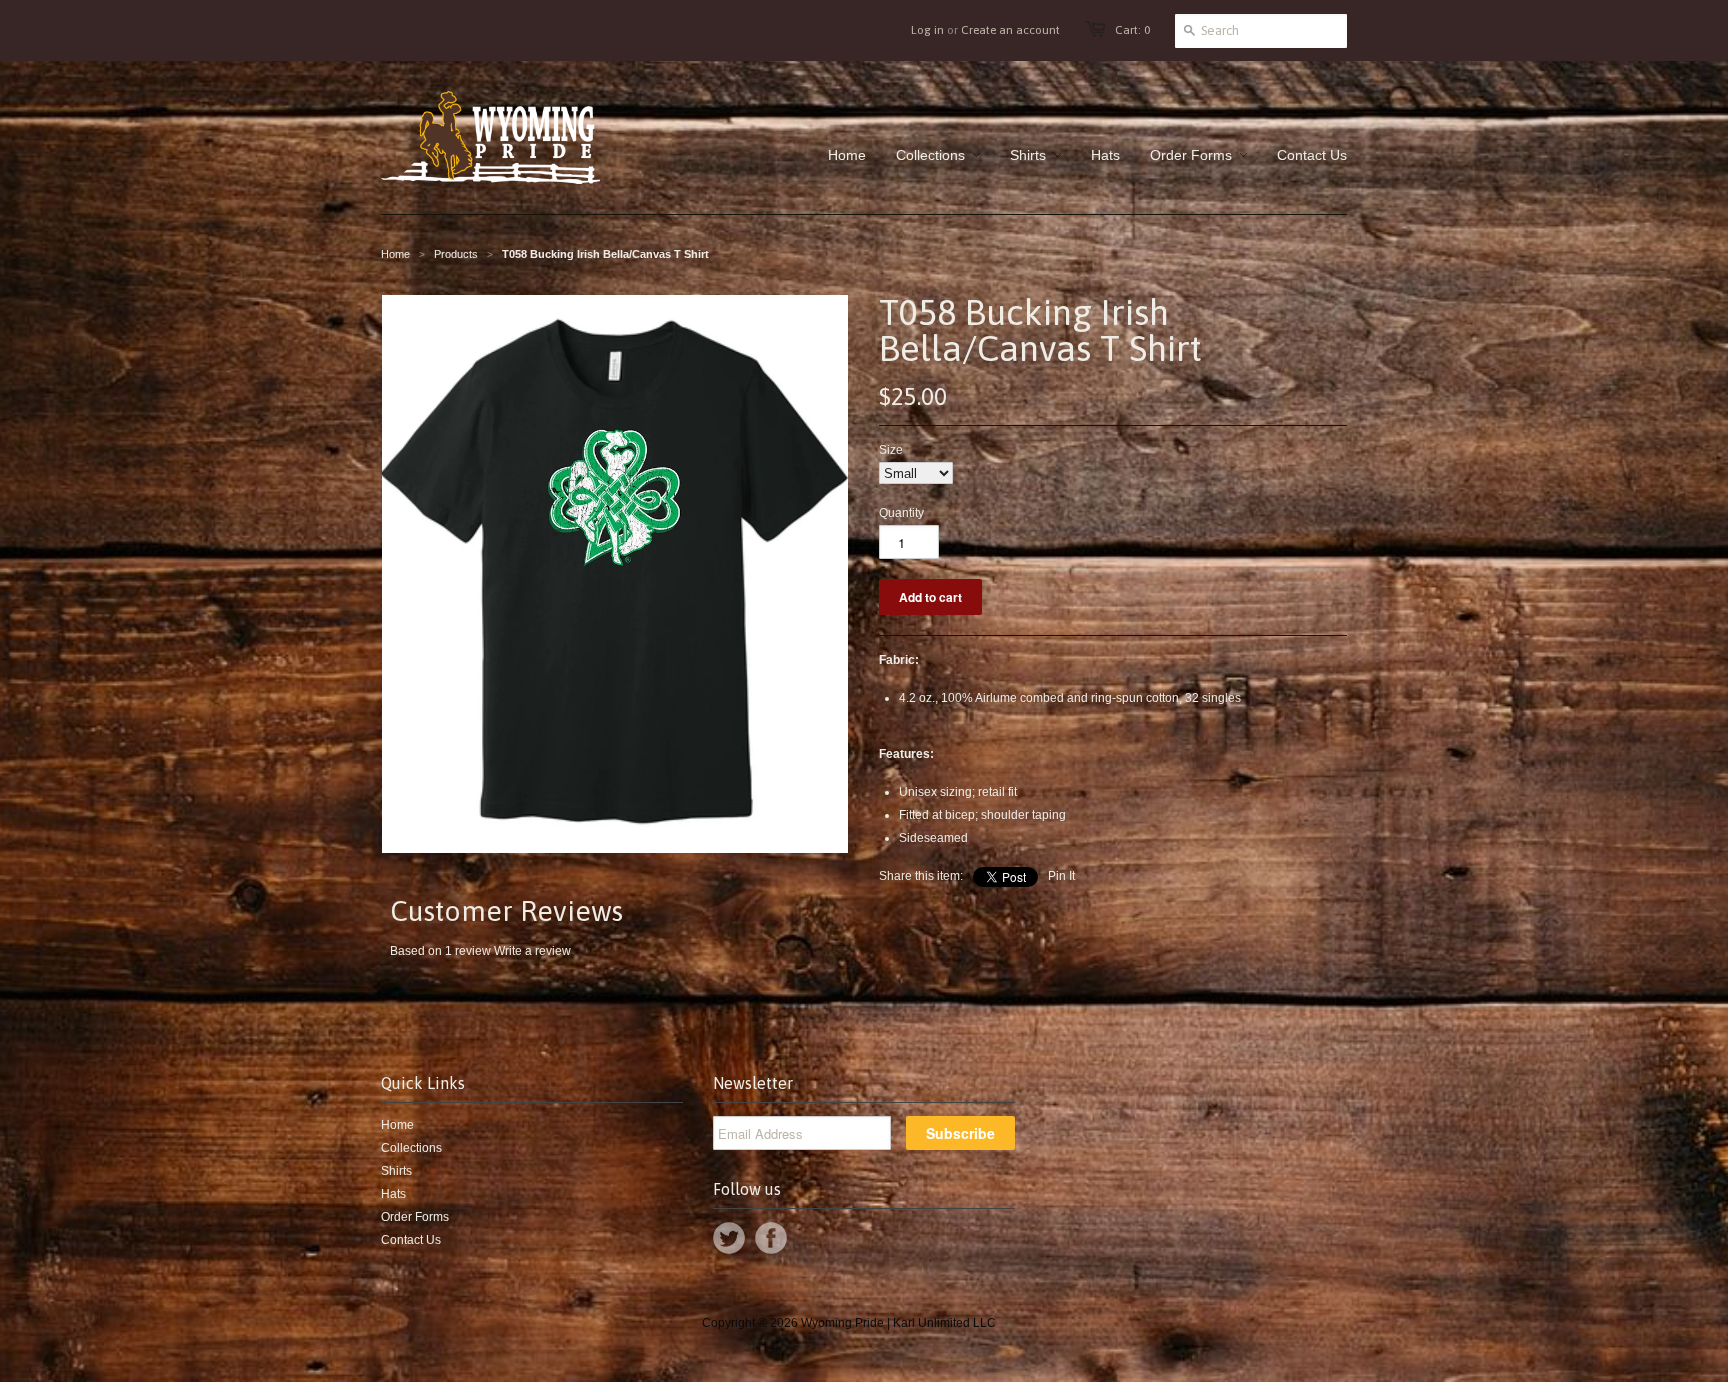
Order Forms (415, 1217)
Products (456, 254)
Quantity (901, 513)
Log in (927, 30)
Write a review (532, 951)
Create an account (1010, 30)
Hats (393, 1194)
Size (891, 450)
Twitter (729, 1238)
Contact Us (411, 1240)
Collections (411, 1148)
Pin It (1061, 876)
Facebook (771, 1238)
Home (397, 1125)
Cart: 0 (1132, 30)
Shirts (396, 1171)
